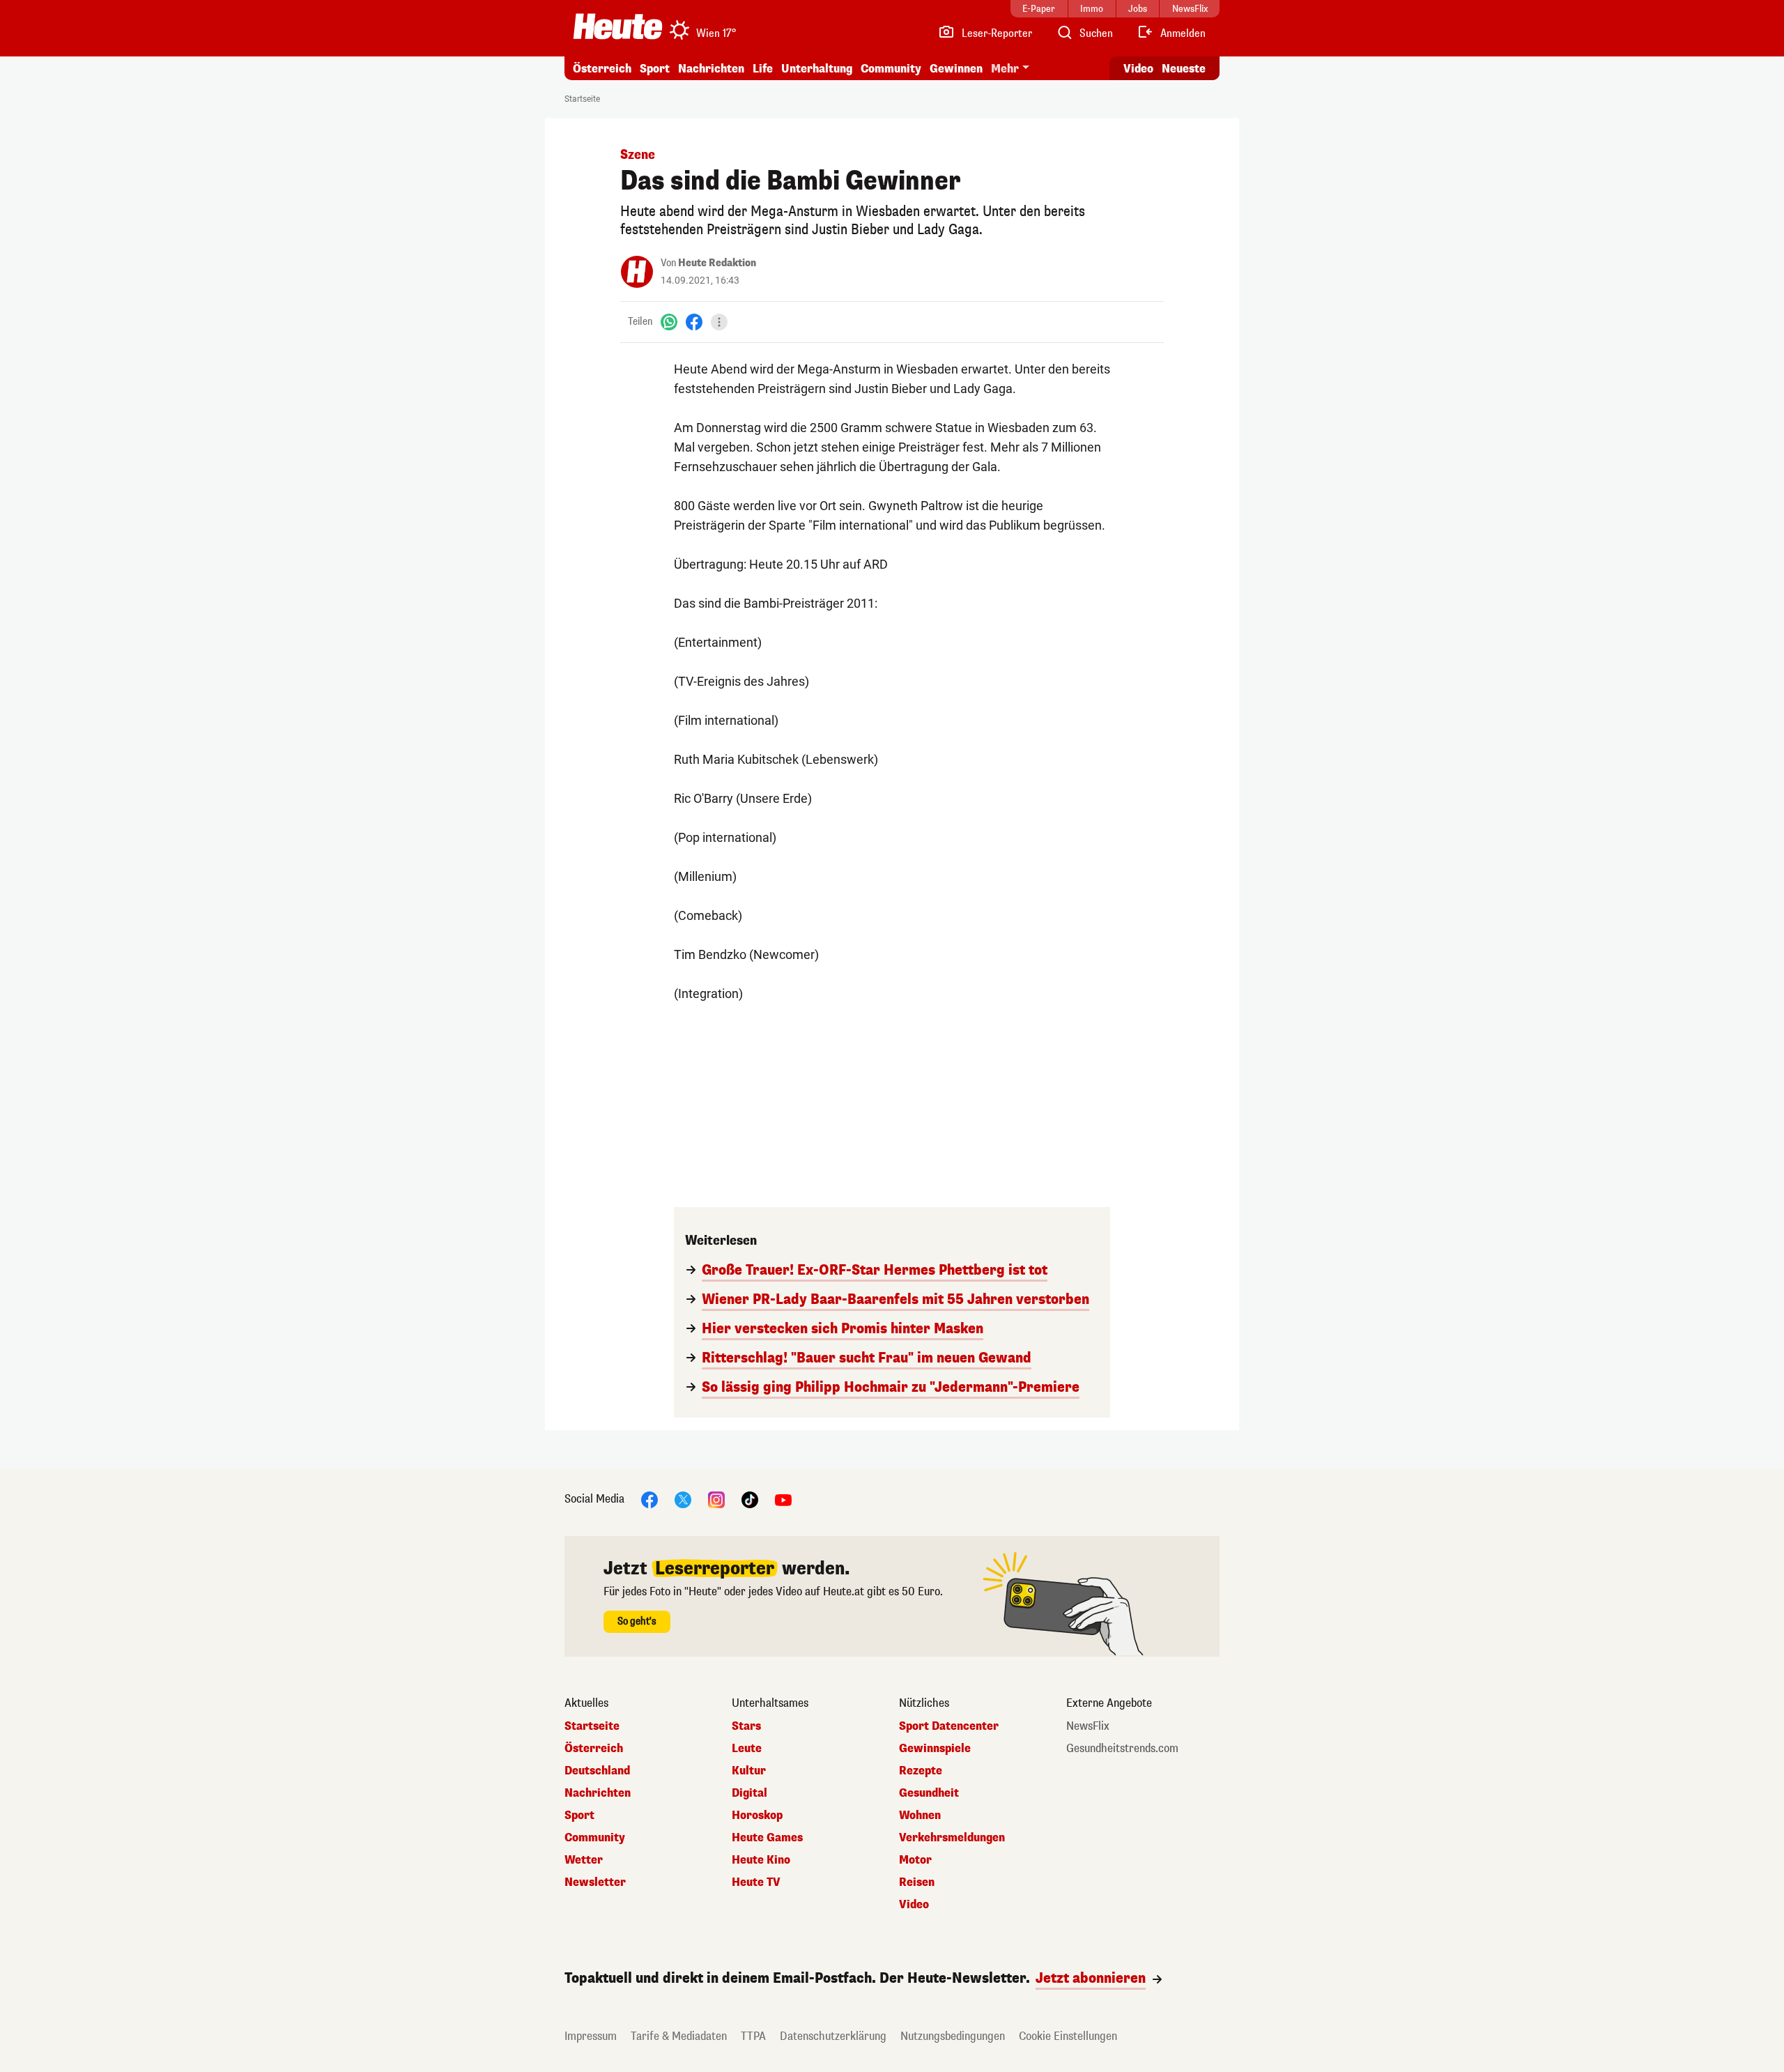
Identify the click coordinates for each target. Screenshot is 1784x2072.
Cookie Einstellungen (1068, 2036)
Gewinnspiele (935, 1749)
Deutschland (597, 1771)
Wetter (584, 1860)
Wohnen (920, 1816)
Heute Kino (761, 1860)
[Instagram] (716, 1499)
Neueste (1184, 69)
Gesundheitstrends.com (1122, 1749)
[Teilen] (719, 322)
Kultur (749, 1771)
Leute (747, 1749)
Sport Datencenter (949, 1726)
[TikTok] (750, 1499)
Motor (915, 1860)
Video (1138, 69)
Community (891, 69)
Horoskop (757, 1816)
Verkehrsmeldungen (952, 1838)
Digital (749, 1793)
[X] (683, 1499)
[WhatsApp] (669, 322)
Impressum (591, 2036)
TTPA (753, 2036)
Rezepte (921, 1771)
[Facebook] (694, 322)
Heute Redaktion (717, 263)
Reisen (917, 1882)
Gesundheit (929, 1793)
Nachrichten (598, 1793)
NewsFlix (1088, 1726)
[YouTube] (783, 1499)
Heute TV (756, 1882)
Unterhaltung (817, 69)
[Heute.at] (618, 26)
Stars (746, 1726)
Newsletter (595, 1882)
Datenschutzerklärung (833, 2036)
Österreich (602, 69)
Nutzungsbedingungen (953, 2036)
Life (763, 69)
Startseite (582, 99)
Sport (655, 69)
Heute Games (767, 1838)
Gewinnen (956, 69)
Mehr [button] (1005, 69)
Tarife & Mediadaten (679, 2036)
